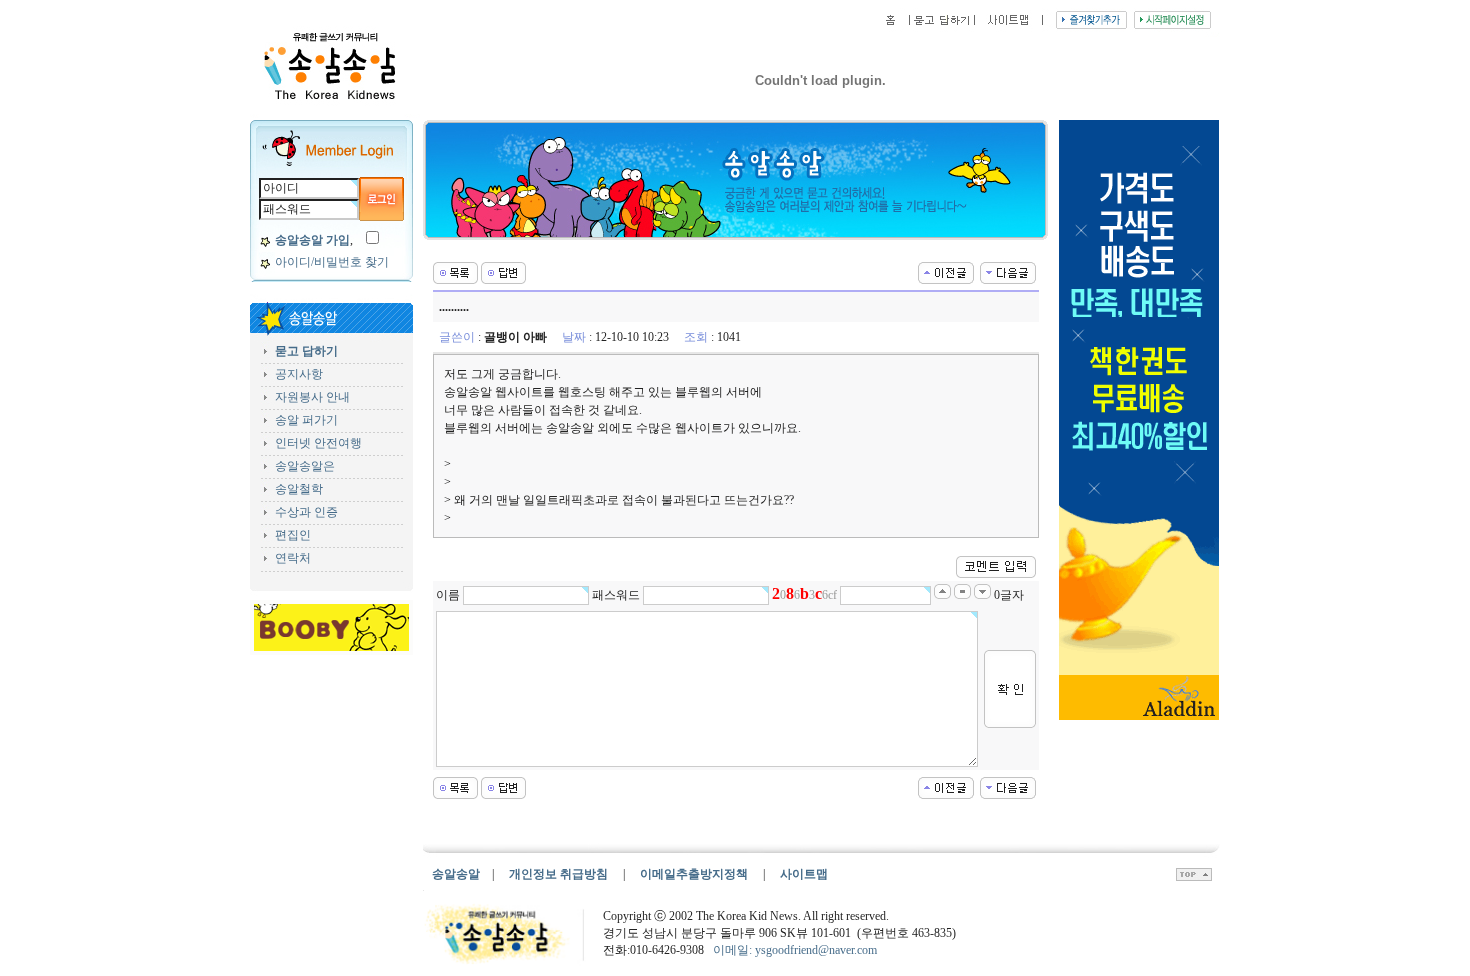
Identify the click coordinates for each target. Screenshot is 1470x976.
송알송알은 (305, 466)
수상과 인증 (306, 512)
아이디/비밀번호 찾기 (332, 262)
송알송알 (456, 874)
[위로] (1194, 877)
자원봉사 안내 (312, 397)
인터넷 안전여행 (318, 443)
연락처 (293, 558)
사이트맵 (804, 874)
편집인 (293, 535)
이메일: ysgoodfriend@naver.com (795, 950)
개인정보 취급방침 (558, 874)
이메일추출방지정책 (695, 874)
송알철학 (299, 489)
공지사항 (299, 374)
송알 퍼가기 (306, 420)
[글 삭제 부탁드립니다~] (1008, 271)
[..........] (946, 271)
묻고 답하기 (306, 351)
